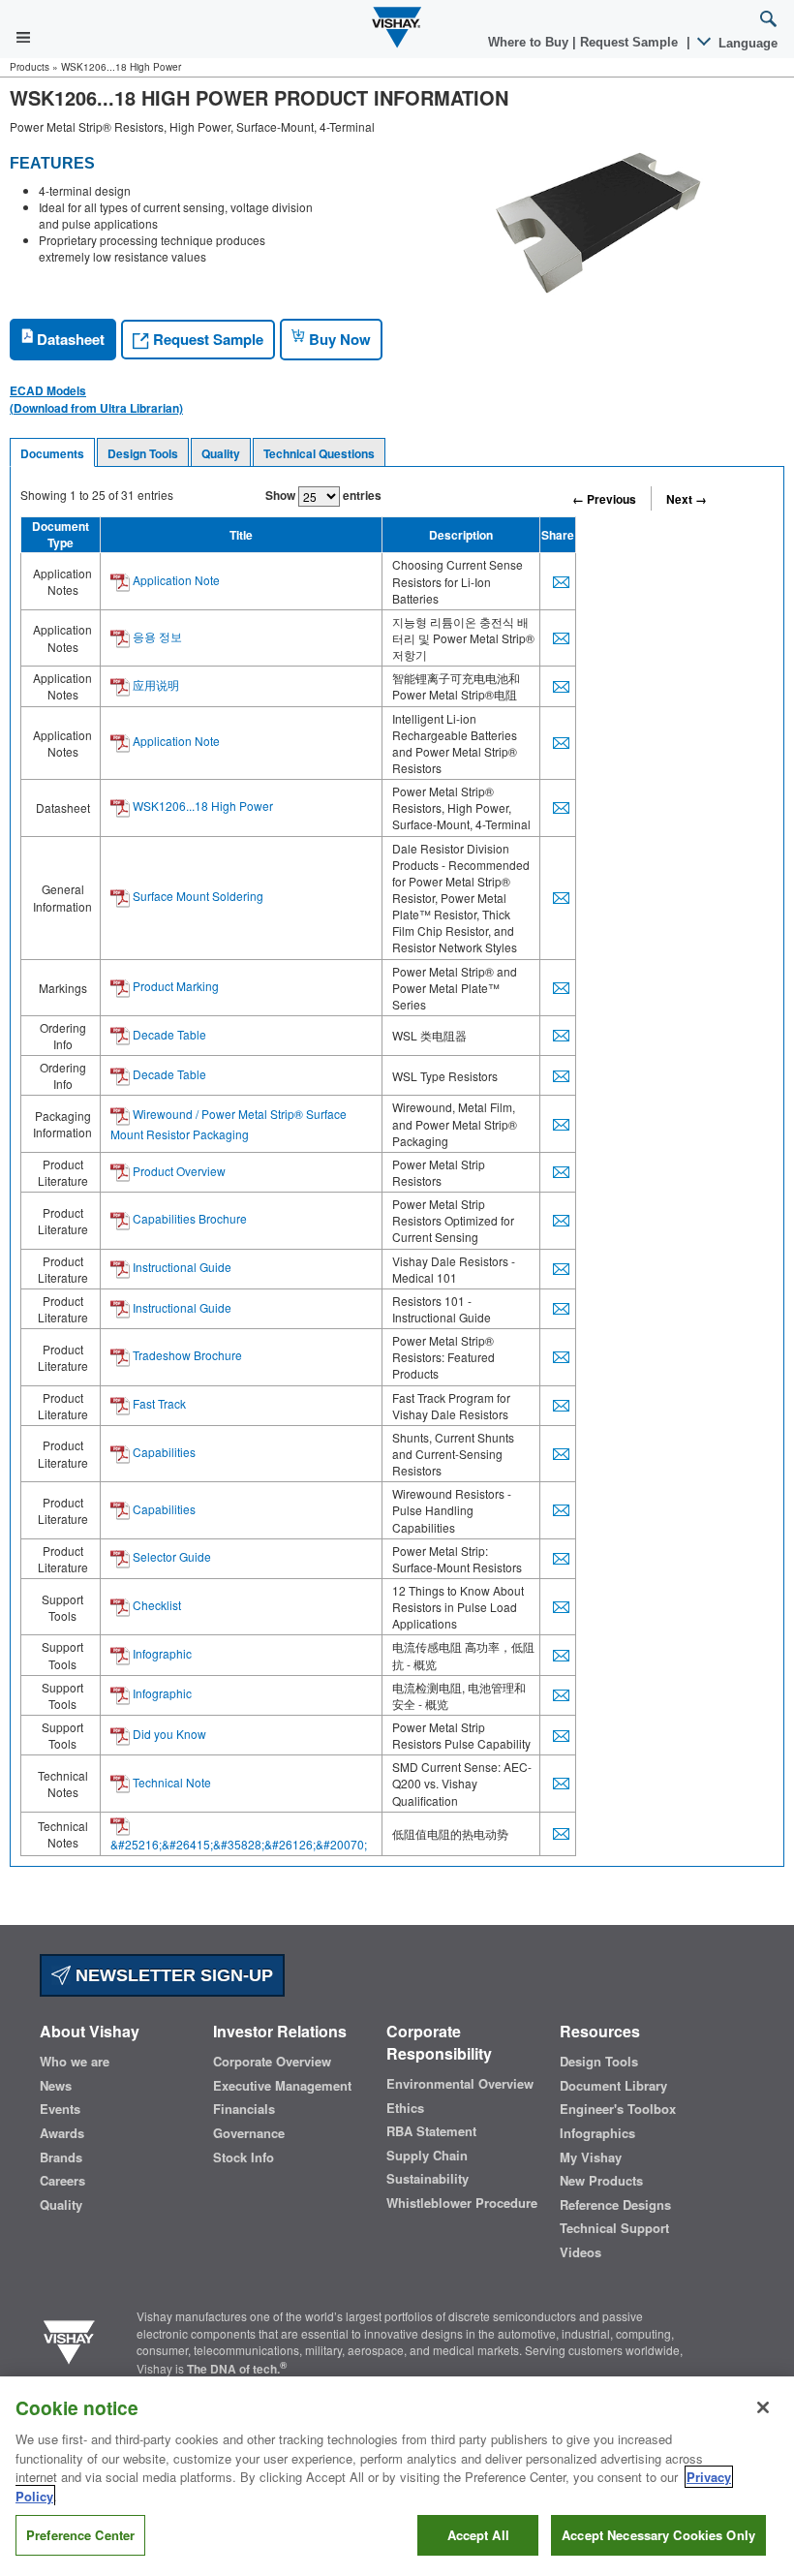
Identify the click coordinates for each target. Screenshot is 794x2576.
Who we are (75, 2062)
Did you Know (168, 1734)
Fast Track (158, 1403)
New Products (601, 2181)
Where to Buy (530, 42)
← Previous (604, 499)
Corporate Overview (272, 2062)
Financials (244, 2109)
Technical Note (170, 1782)
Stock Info (244, 2157)
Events (60, 2109)
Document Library (613, 2086)
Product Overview (178, 1171)
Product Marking (174, 986)
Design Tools (143, 453)
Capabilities (163, 1452)
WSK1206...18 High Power (201, 806)
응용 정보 (156, 636)
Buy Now (338, 339)
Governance (249, 2133)
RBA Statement (431, 2131)
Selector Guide (170, 1556)
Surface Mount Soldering (197, 896)
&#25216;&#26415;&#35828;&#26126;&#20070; (239, 1844)
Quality (221, 453)
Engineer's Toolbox (618, 2109)
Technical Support (614, 2228)
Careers (62, 2181)
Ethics (405, 2108)
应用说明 (154, 684)
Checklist (155, 1605)
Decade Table (168, 1034)
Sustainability (428, 2179)
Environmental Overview (460, 2084)
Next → (687, 499)
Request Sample (206, 339)
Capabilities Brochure (188, 1218)
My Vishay (591, 2157)
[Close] (763, 2407)
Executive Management (282, 2086)
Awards (62, 2133)
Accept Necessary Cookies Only (658, 2535)
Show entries (323, 495)
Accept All (478, 2535)
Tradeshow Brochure (186, 1355)
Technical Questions (319, 453)
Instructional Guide (181, 1267)
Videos (580, 2252)
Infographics (597, 2133)
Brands (61, 2157)
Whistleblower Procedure (462, 2203)
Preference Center (80, 2535)
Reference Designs (615, 2205)
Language (746, 43)
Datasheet (69, 339)
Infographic (161, 1653)
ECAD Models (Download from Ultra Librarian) (96, 399)
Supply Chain (427, 2156)
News (56, 2086)
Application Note (175, 580)
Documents (52, 453)
